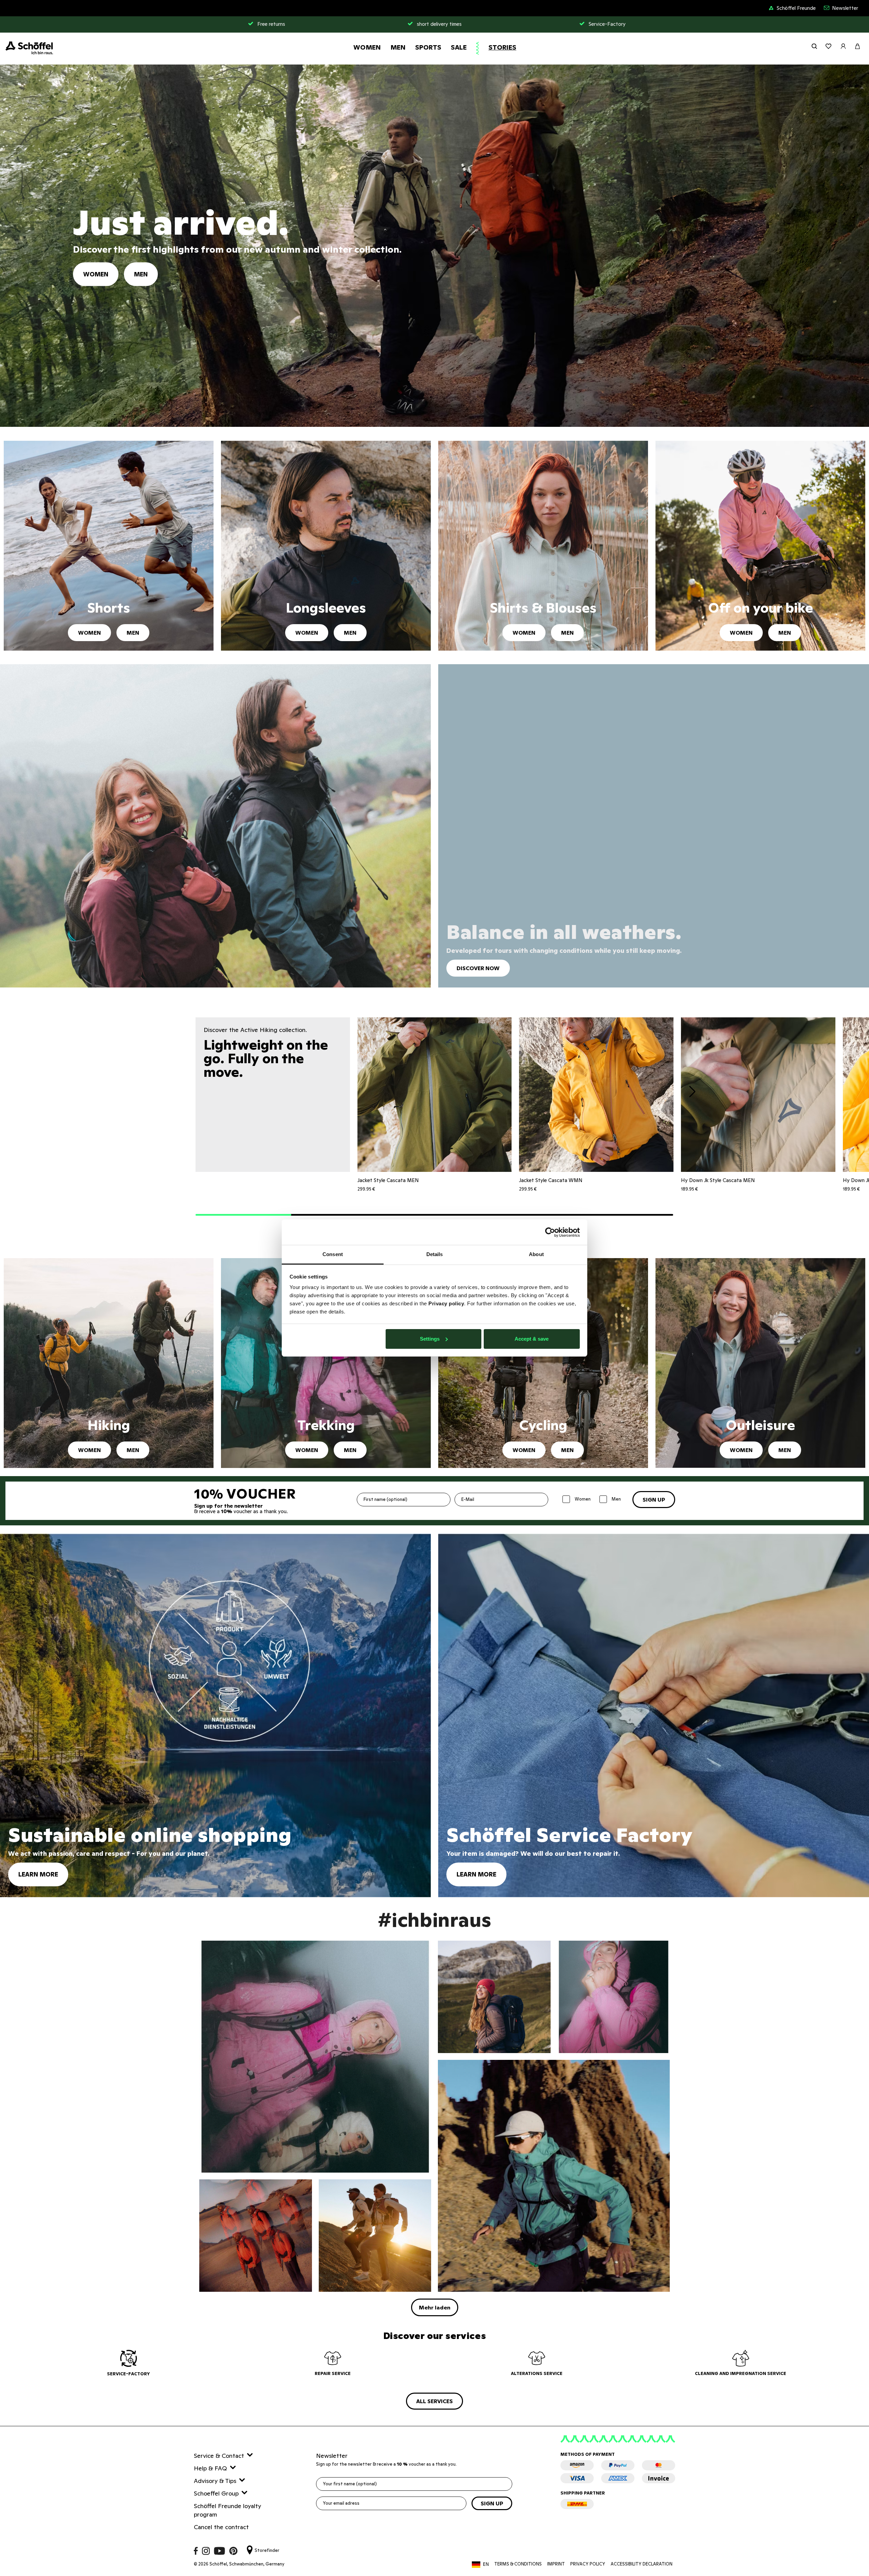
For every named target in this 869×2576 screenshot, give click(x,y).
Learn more (38, 1874)
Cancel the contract (221, 2527)
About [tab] (536, 1254)
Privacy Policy (588, 2564)
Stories (502, 47)
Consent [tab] (333, 1254)
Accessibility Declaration (642, 2564)
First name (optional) (385, 1499)
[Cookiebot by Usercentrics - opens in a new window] (550, 1232)
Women (367, 47)
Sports (428, 47)
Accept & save (532, 1339)
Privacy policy (446, 1303)
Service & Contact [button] (219, 2456)
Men (398, 47)
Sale (459, 47)
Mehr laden (435, 2307)
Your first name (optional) (350, 2484)
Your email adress (341, 2503)
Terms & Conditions (518, 2564)
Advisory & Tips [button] (215, 2481)
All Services (434, 2401)
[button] (243, 1215)
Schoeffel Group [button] (216, 2493)
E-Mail (468, 1499)
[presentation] (692, 1093)
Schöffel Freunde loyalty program (227, 2510)
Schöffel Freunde (796, 8)
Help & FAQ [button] (210, 2468)
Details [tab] (435, 1254)
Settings (430, 1339)
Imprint (556, 2564)
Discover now (478, 968)
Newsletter (845, 8)
